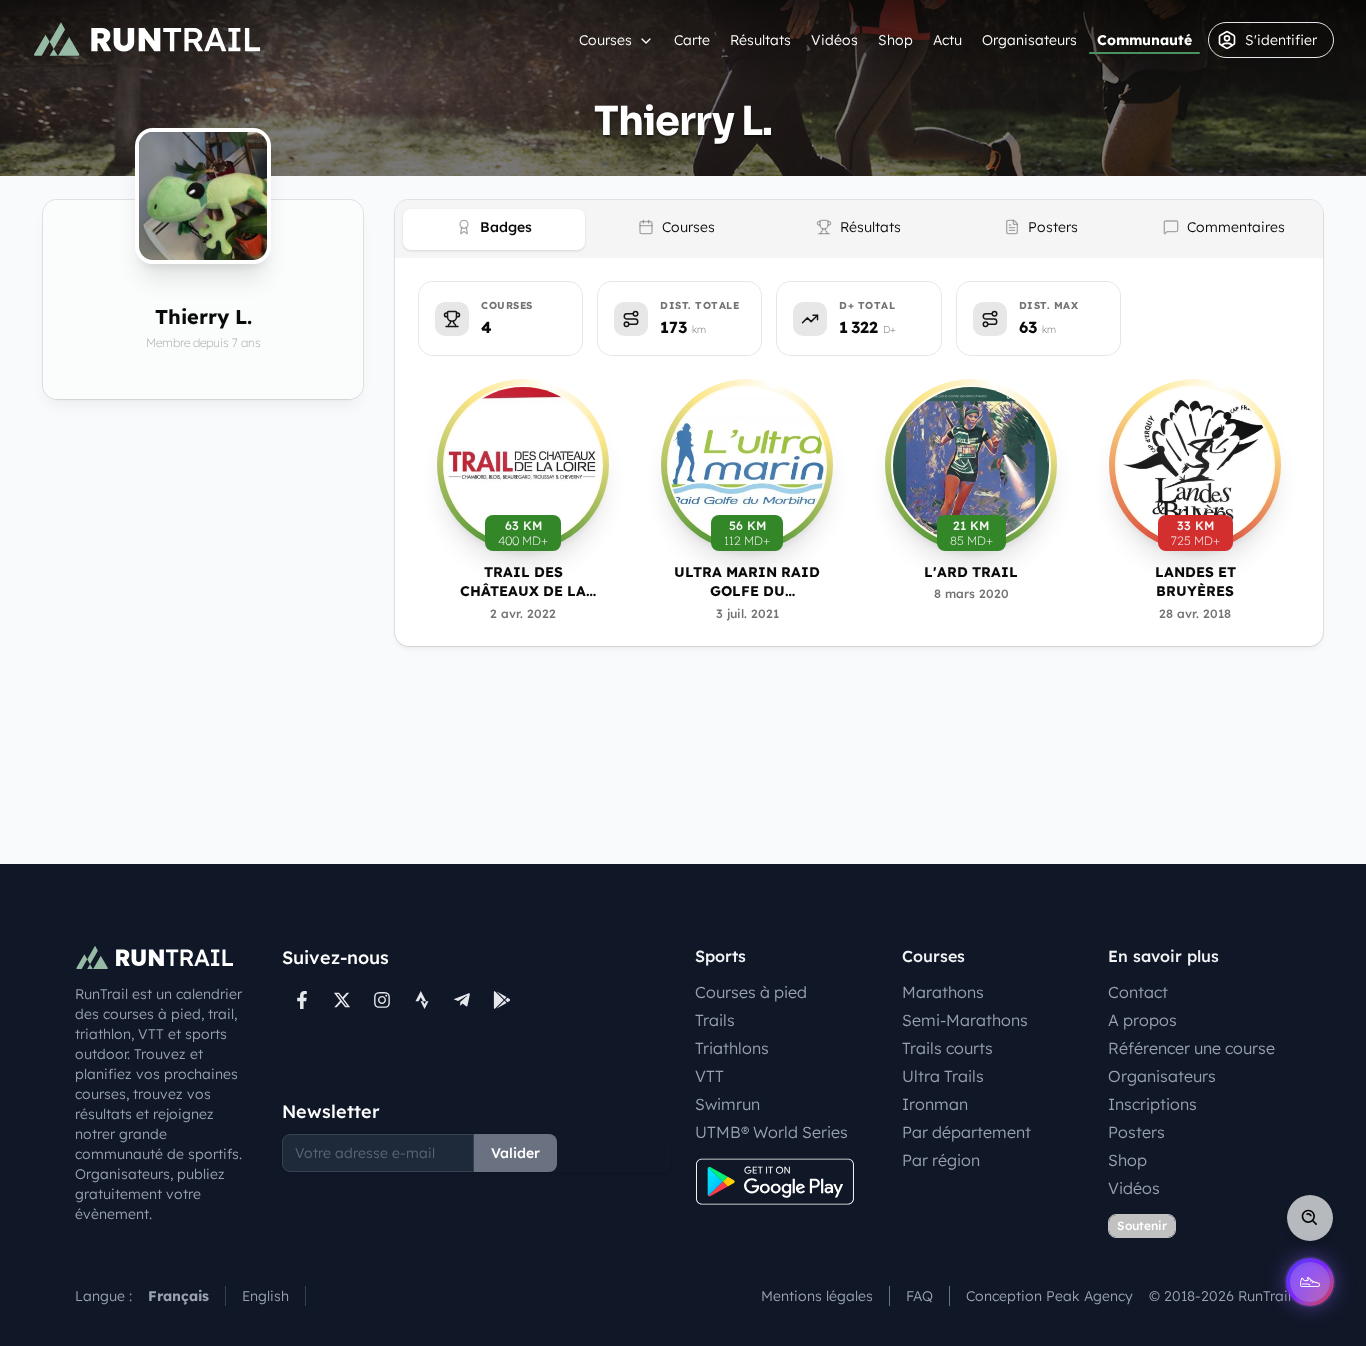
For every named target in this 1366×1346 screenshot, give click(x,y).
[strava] (422, 1000)
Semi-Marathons (965, 1020)
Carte (692, 40)
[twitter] (342, 1000)
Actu (947, 40)
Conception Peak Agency (1049, 1296)
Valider (515, 1153)
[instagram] (382, 1000)
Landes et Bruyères (1195, 581)
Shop (895, 40)
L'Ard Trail (971, 572)
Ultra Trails (943, 1076)
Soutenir (1142, 1225)
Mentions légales (817, 1296)
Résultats (760, 40)
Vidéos (834, 40)
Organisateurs (1029, 40)
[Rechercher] (1310, 1218)
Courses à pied (751, 992)
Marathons (943, 992)
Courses (605, 40)
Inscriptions (1152, 1104)
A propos (1142, 1020)
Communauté (1144, 40)
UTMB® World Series (771, 1132)
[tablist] (859, 229)
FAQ (919, 1296)
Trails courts (947, 1048)
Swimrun (727, 1104)
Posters (1136, 1132)
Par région (941, 1160)
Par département (966, 1132)
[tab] (494, 229)
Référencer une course (1191, 1048)
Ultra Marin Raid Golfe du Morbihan (747, 582)
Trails (715, 1020)
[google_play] (502, 1000)
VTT (709, 1076)
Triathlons (732, 1048)
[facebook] (302, 1000)
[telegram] (462, 1000)
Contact (1138, 992)
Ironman (935, 1104)
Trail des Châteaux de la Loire (523, 582)
